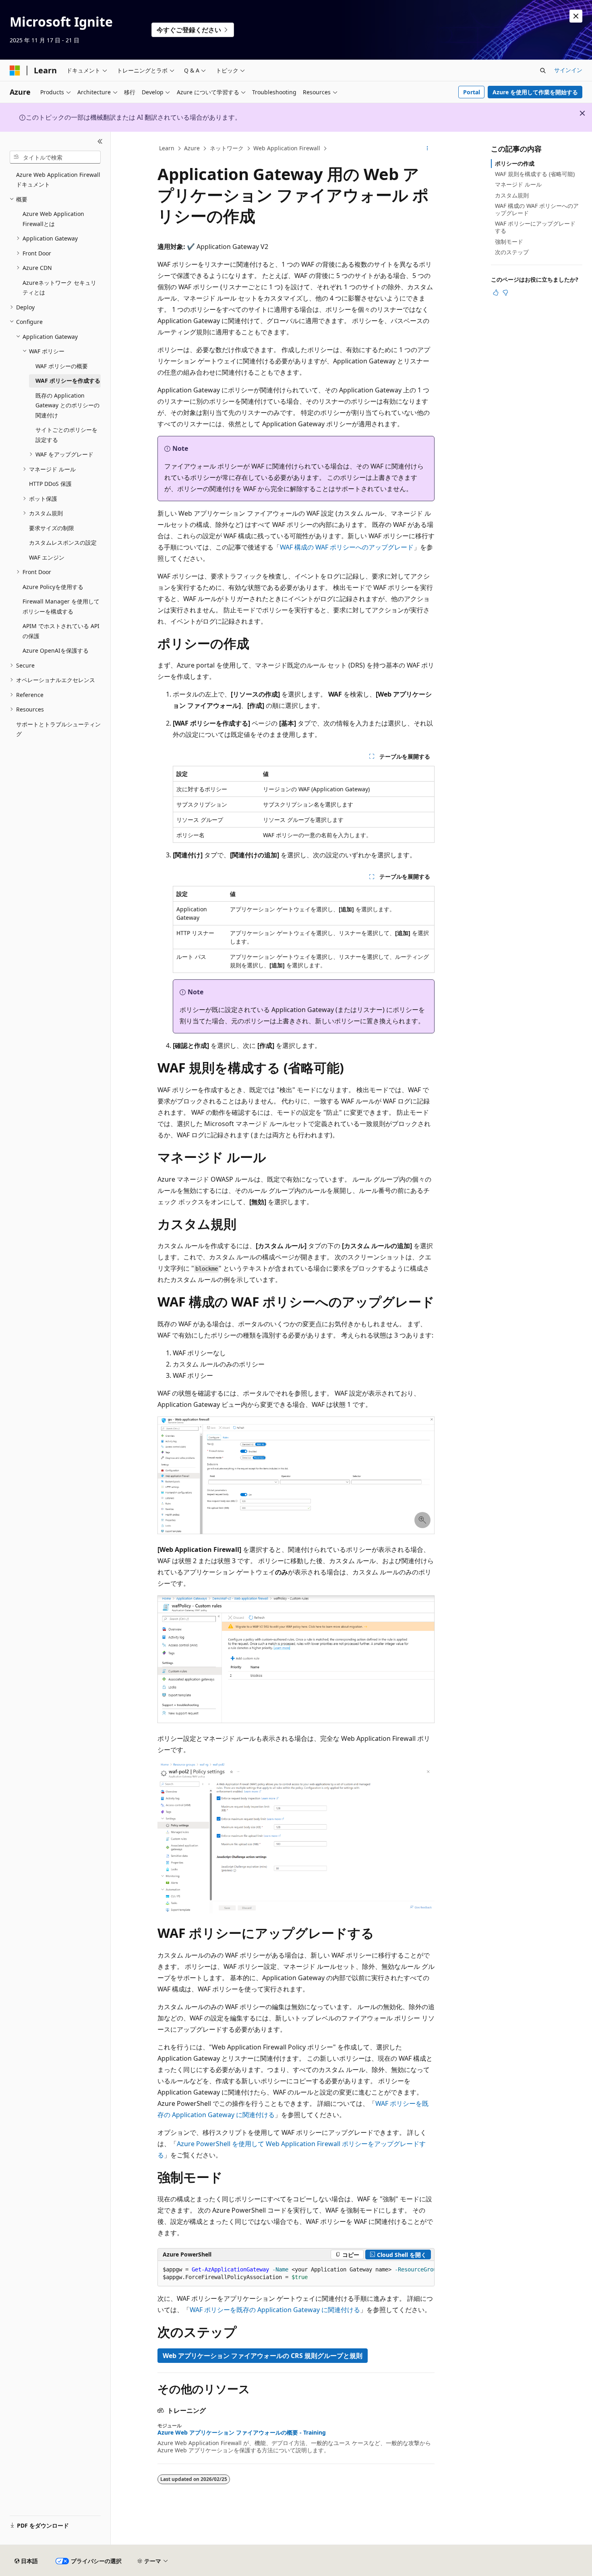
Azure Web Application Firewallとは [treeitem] (53, 219)
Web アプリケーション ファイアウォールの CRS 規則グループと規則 (263, 2356)
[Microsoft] (15, 71)
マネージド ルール (518, 184)
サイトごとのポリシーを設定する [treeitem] (66, 435)
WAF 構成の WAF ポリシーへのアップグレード (347, 547)
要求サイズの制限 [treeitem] (52, 528)
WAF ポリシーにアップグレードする (535, 227)
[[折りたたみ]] (100, 141)
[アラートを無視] (576, 16)
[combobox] (55, 157)
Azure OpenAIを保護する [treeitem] (56, 650)
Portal (472, 92)
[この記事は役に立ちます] (496, 292)
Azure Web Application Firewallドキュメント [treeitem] (58, 180)
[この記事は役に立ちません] (505, 292)
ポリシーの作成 (515, 163)
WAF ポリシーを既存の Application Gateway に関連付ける (275, 2310)
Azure (192, 148)
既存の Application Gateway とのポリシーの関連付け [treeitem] (67, 405)
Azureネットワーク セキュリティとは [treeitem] (59, 288)
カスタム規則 (512, 195)
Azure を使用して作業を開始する (535, 92)
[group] (296, 2274)
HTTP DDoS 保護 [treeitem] (50, 484)
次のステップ (512, 252)
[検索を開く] (543, 71)
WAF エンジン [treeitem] (47, 557)
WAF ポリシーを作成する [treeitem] (68, 381)
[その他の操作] (427, 149)
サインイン (568, 70)
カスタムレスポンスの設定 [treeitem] (63, 542)
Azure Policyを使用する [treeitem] (53, 587)
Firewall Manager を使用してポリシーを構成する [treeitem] (61, 606)
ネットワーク (227, 148)
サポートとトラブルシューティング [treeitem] (58, 729)
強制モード (509, 242)
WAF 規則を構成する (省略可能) (535, 174)
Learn (167, 148)
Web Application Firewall (287, 148)
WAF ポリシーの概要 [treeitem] (62, 366)
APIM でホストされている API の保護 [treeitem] (61, 631)
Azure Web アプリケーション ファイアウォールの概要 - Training (242, 2433)
